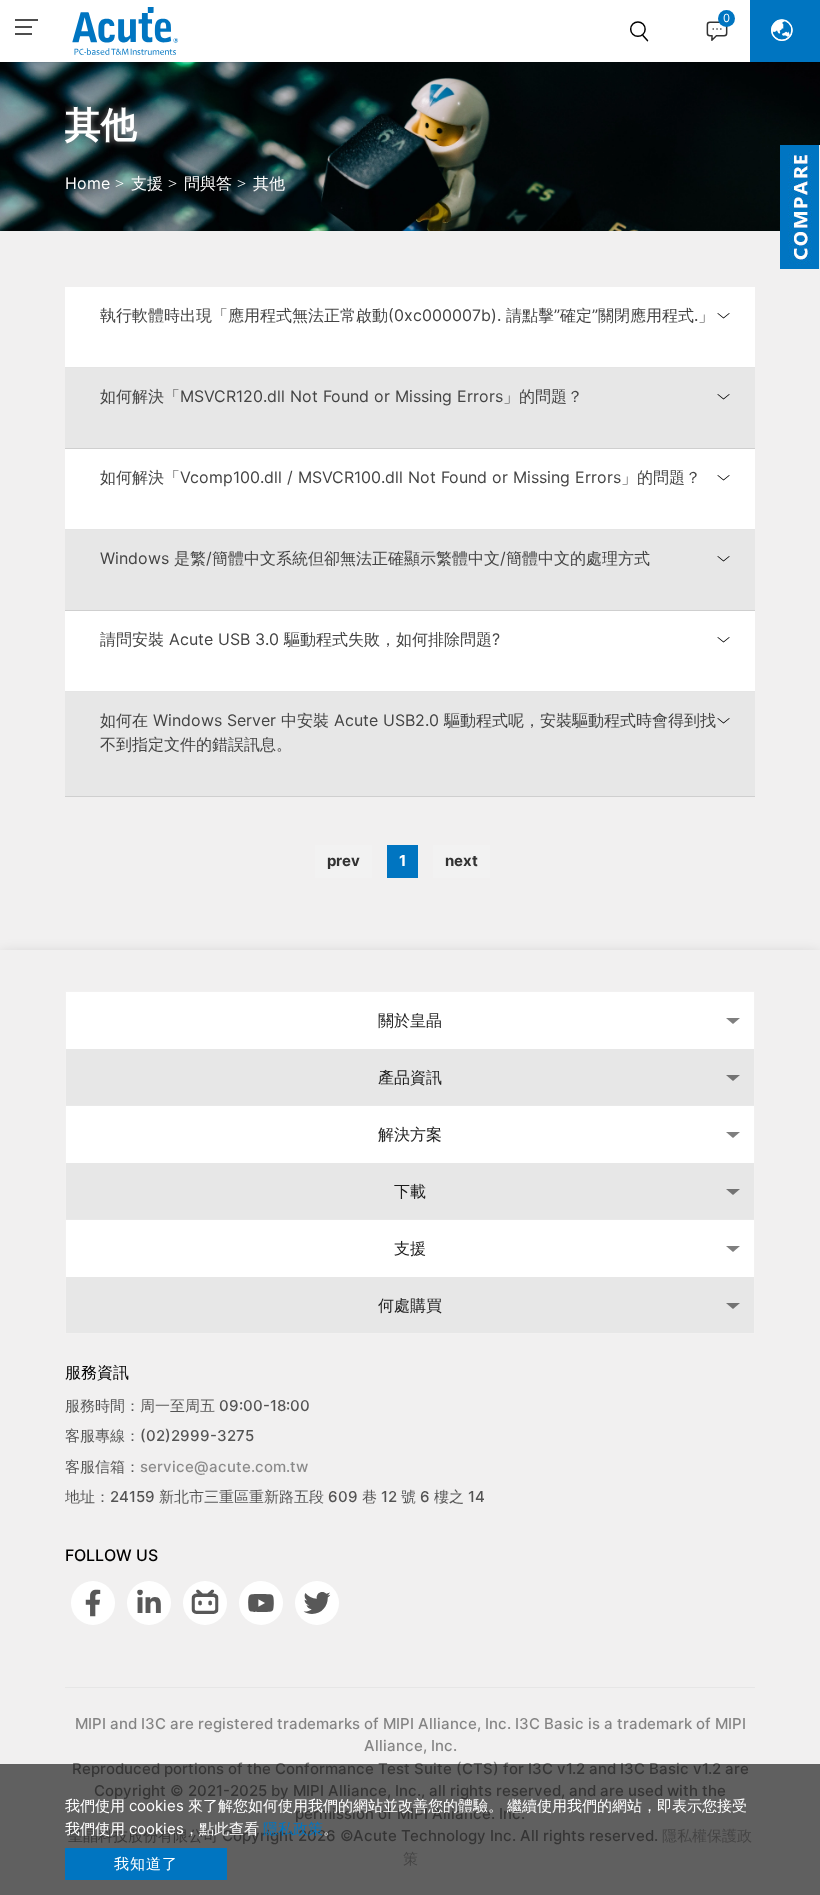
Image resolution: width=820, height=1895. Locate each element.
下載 (410, 1191)
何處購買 (410, 1305)
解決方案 (410, 1134)
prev (343, 860)
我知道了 (146, 1863)
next (461, 860)
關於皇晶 (410, 1020)
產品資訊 (410, 1077)
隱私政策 (293, 1828)
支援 (410, 1248)
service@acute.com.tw (224, 1466)
